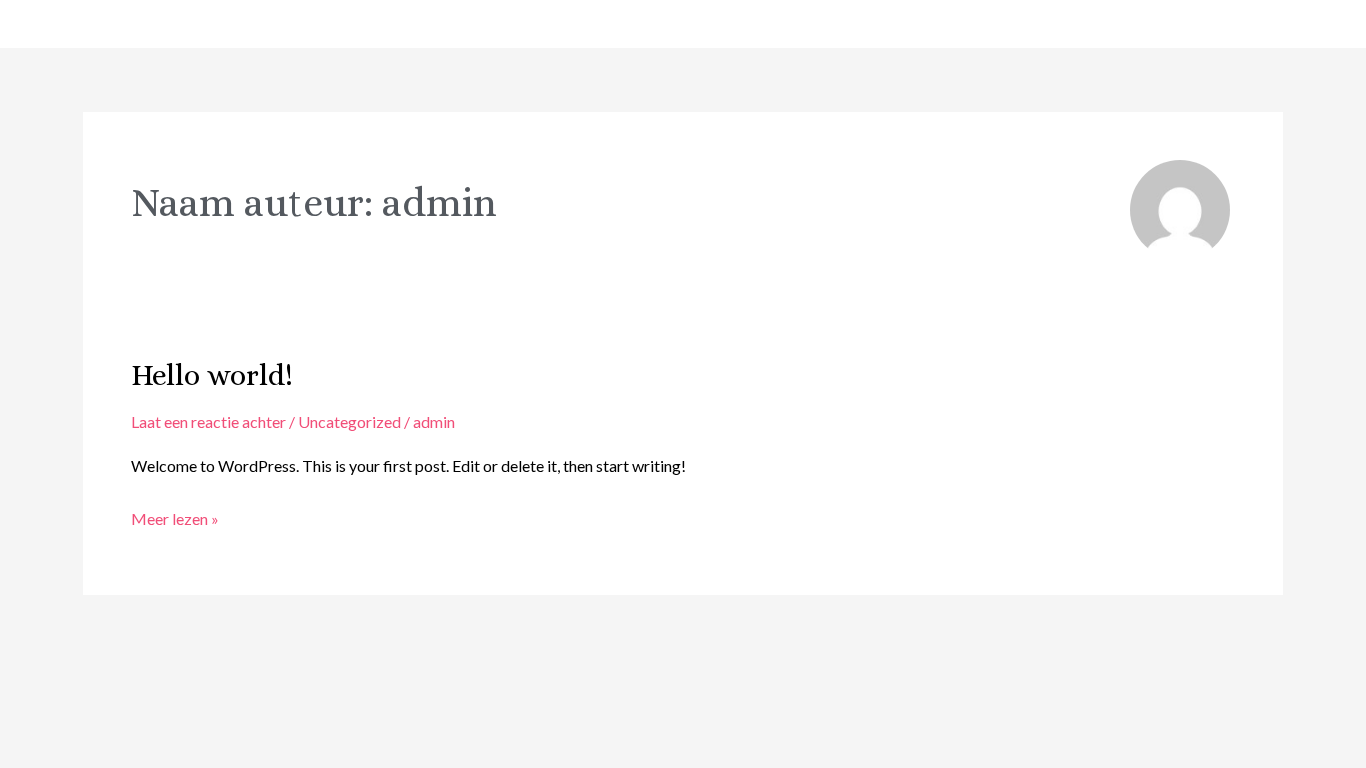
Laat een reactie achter (208, 421)
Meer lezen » (175, 521)
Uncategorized (349, 421)
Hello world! (212, 375)
